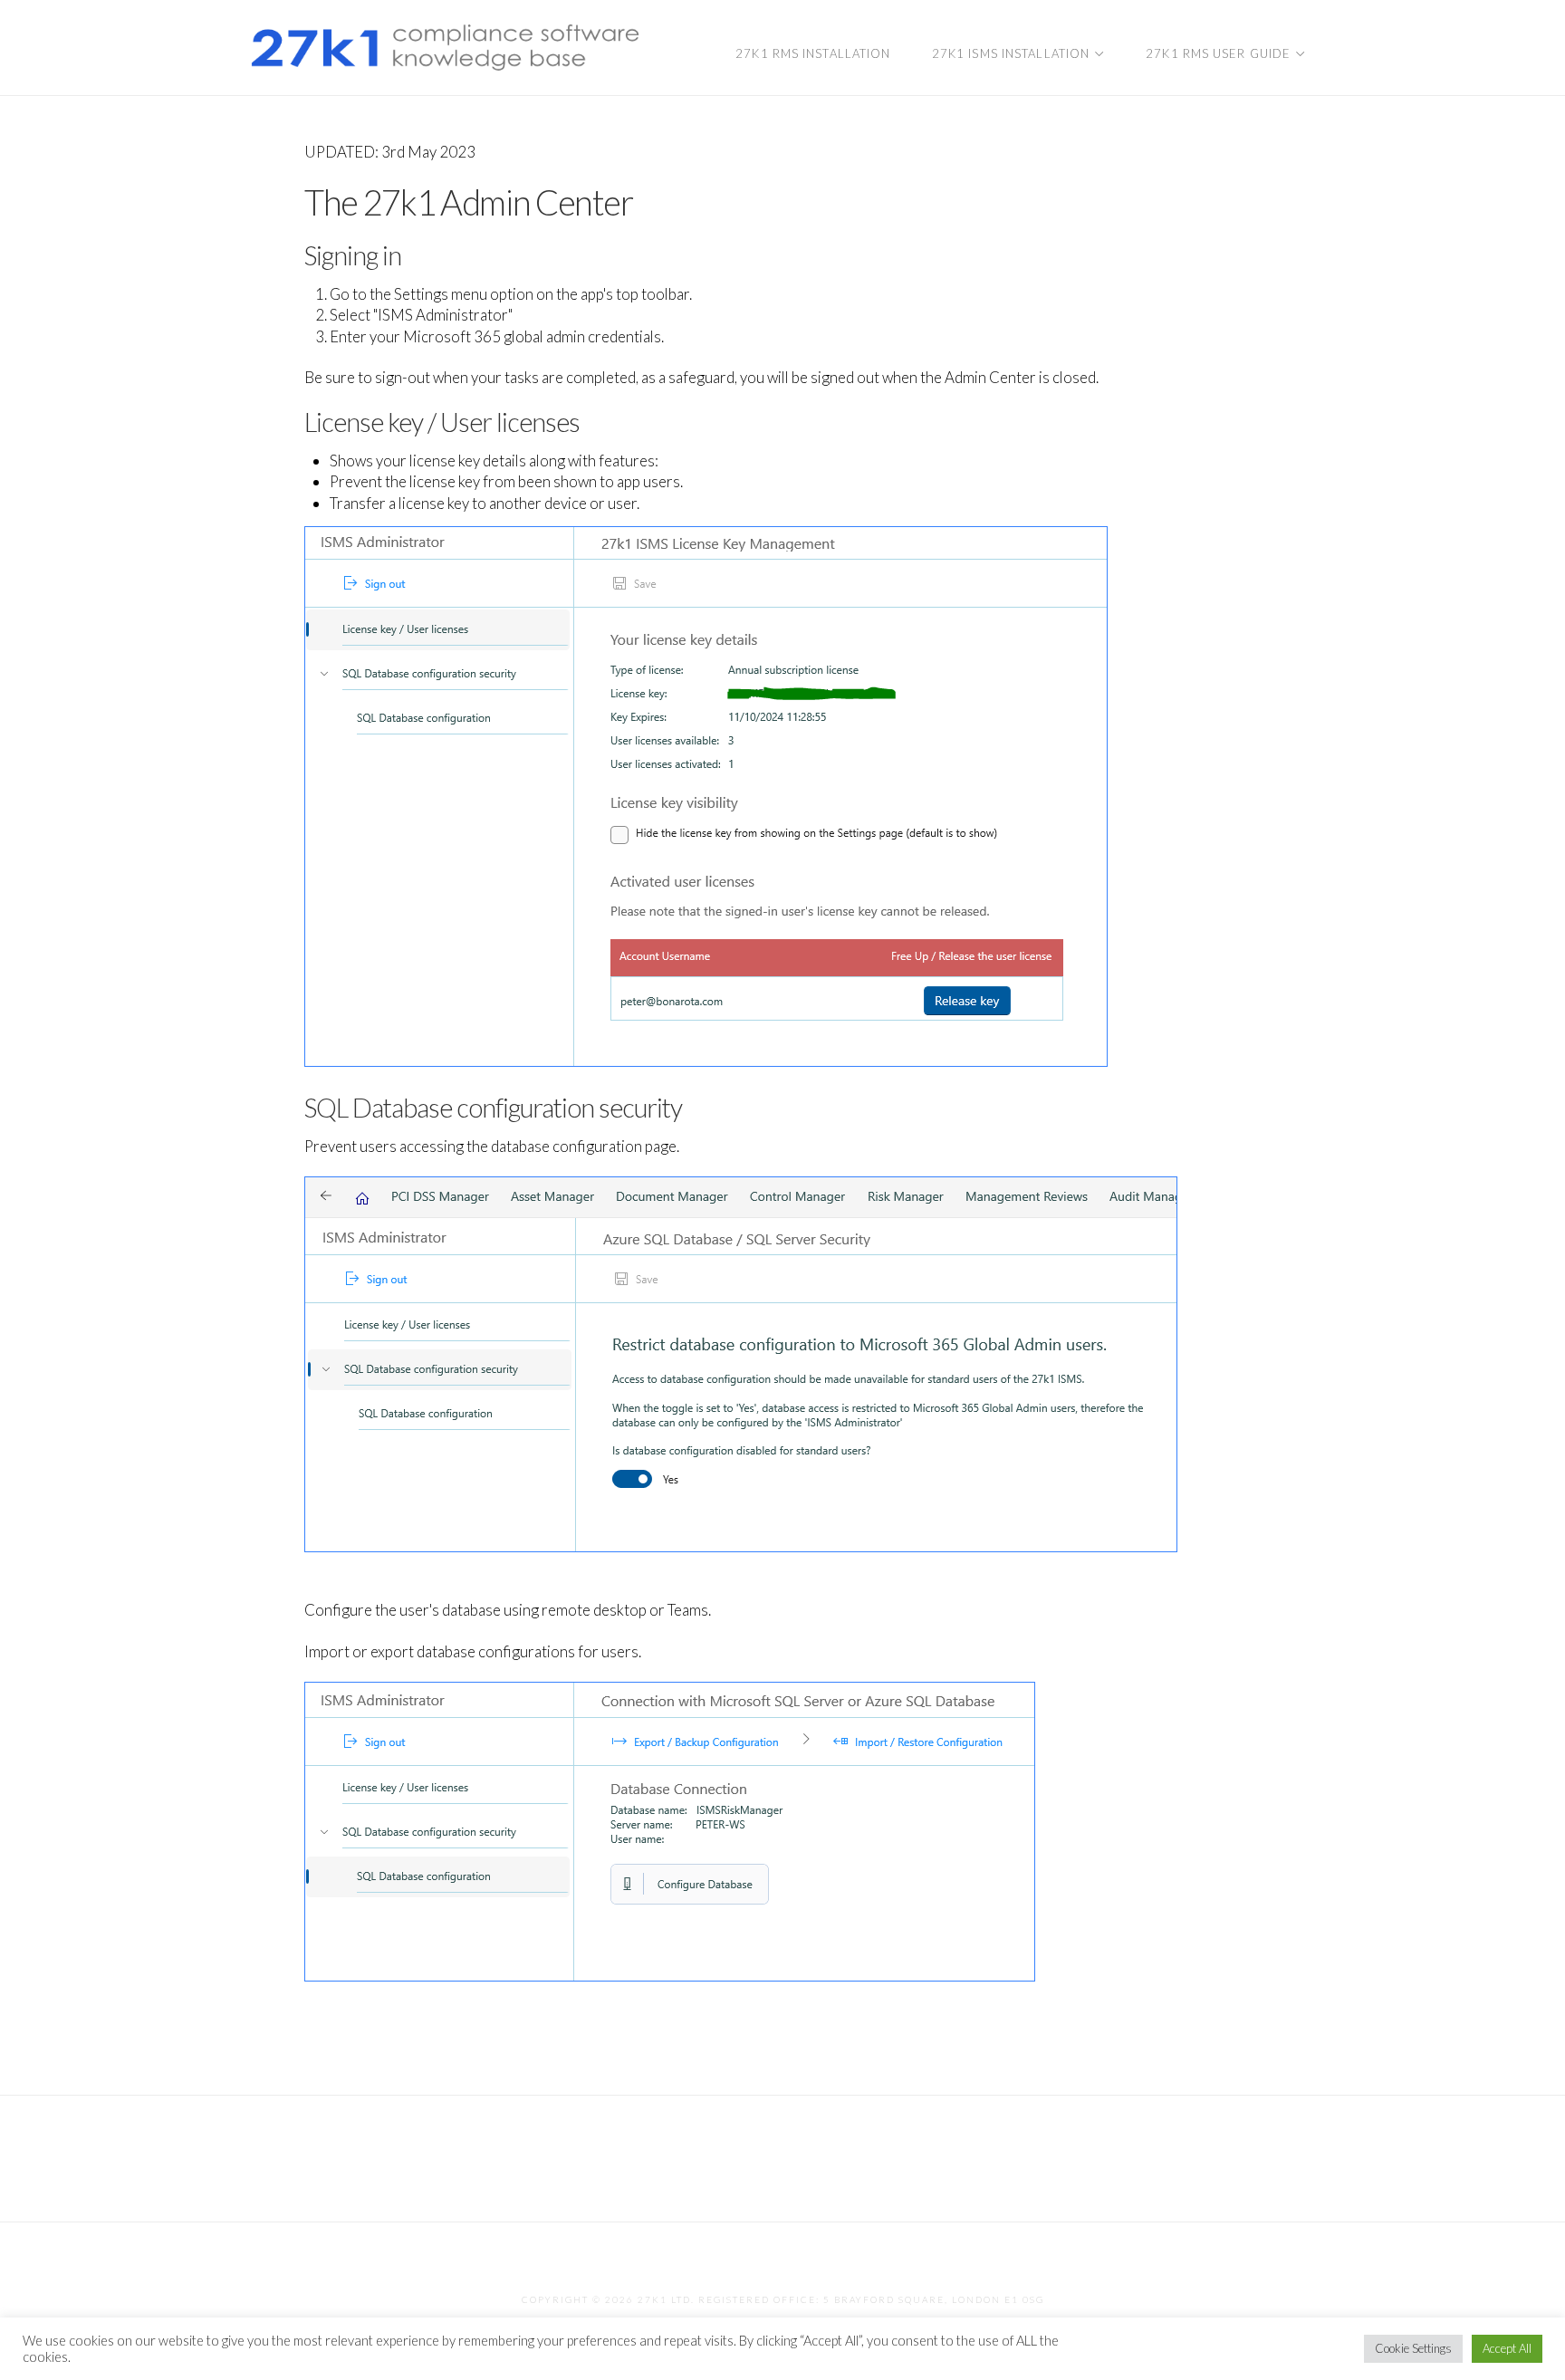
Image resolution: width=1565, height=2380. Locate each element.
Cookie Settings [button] (1413, 2348)
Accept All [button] (1507, 2348)
